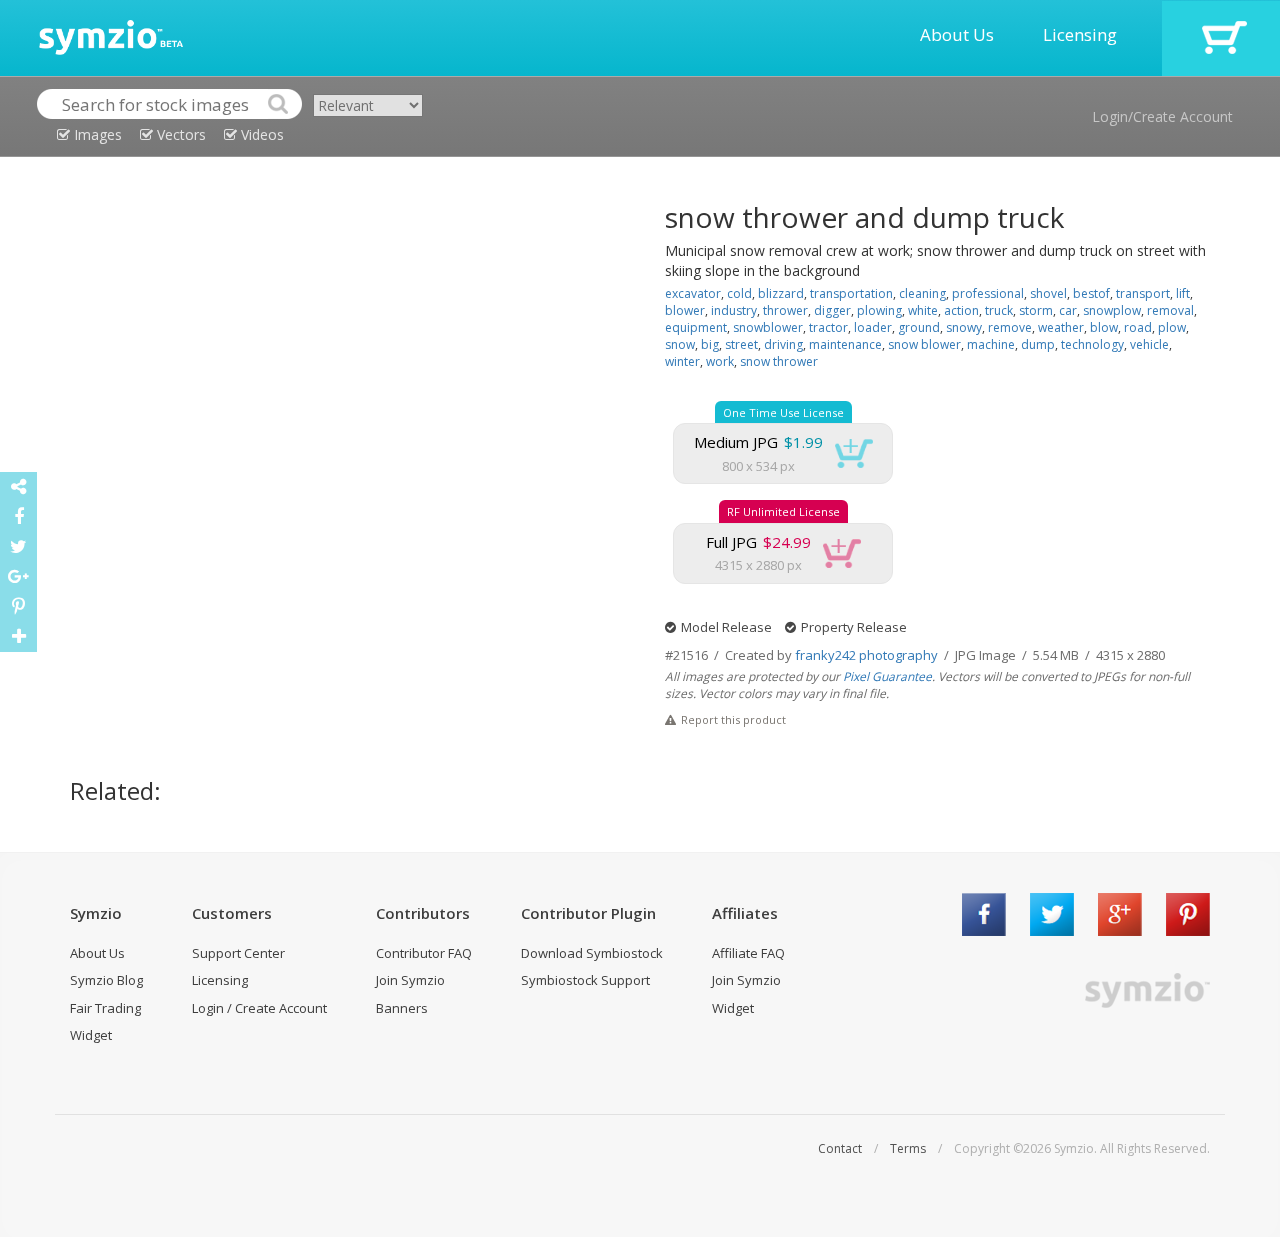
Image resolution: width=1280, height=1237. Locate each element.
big (710, 344)
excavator (693, 293)
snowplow (1112, 310)
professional (988, 293)
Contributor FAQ (424, 953)
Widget (91, 1035)
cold (739, 293)
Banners (402, 1008)
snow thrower (779, 361)
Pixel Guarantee (887, 676)
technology (1092, 344)
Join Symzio (410, 980)
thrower (785, 310)
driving (783, 344)
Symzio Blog (106, 980)
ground (919, 327)
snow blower (924, 344)
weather (1061, 327)
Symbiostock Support (585, 980)
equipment (696, 327)
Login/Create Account (1162, 116)
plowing (879, 310)
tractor (828, 327)
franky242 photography (866, 655)
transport (1143, 293)
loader (873, 327)
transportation (851, 293)
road (1138, 327)
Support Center (238, 953)
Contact (840, 1148)
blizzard (781, 293)
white (923, 310)
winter (682, 361)
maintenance (845, 344)
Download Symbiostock (592, 953)
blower (685, 310)
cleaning (922, 293)
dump (1038, 344)
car (1068, 310)
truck (999, 310)
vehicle (1149, 344)
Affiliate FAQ (748, 953)
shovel (1048, 293)
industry (734, 310)
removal (1170, 310)
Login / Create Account (259, 1008)
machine (991, 344)
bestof (1091, 293)
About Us (957, 34)
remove (1010, 327)
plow (1172, 327)
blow (1104, 327)
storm (1036, 310)
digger (832, 310)
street (741, 344)
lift (1183, 293)
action (961, 310)
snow (680, 344)
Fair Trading (105, 1008)
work (720, 361)
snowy (964, 327)
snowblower (768, 327)
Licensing (1080, 34)
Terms (908, 1148)
